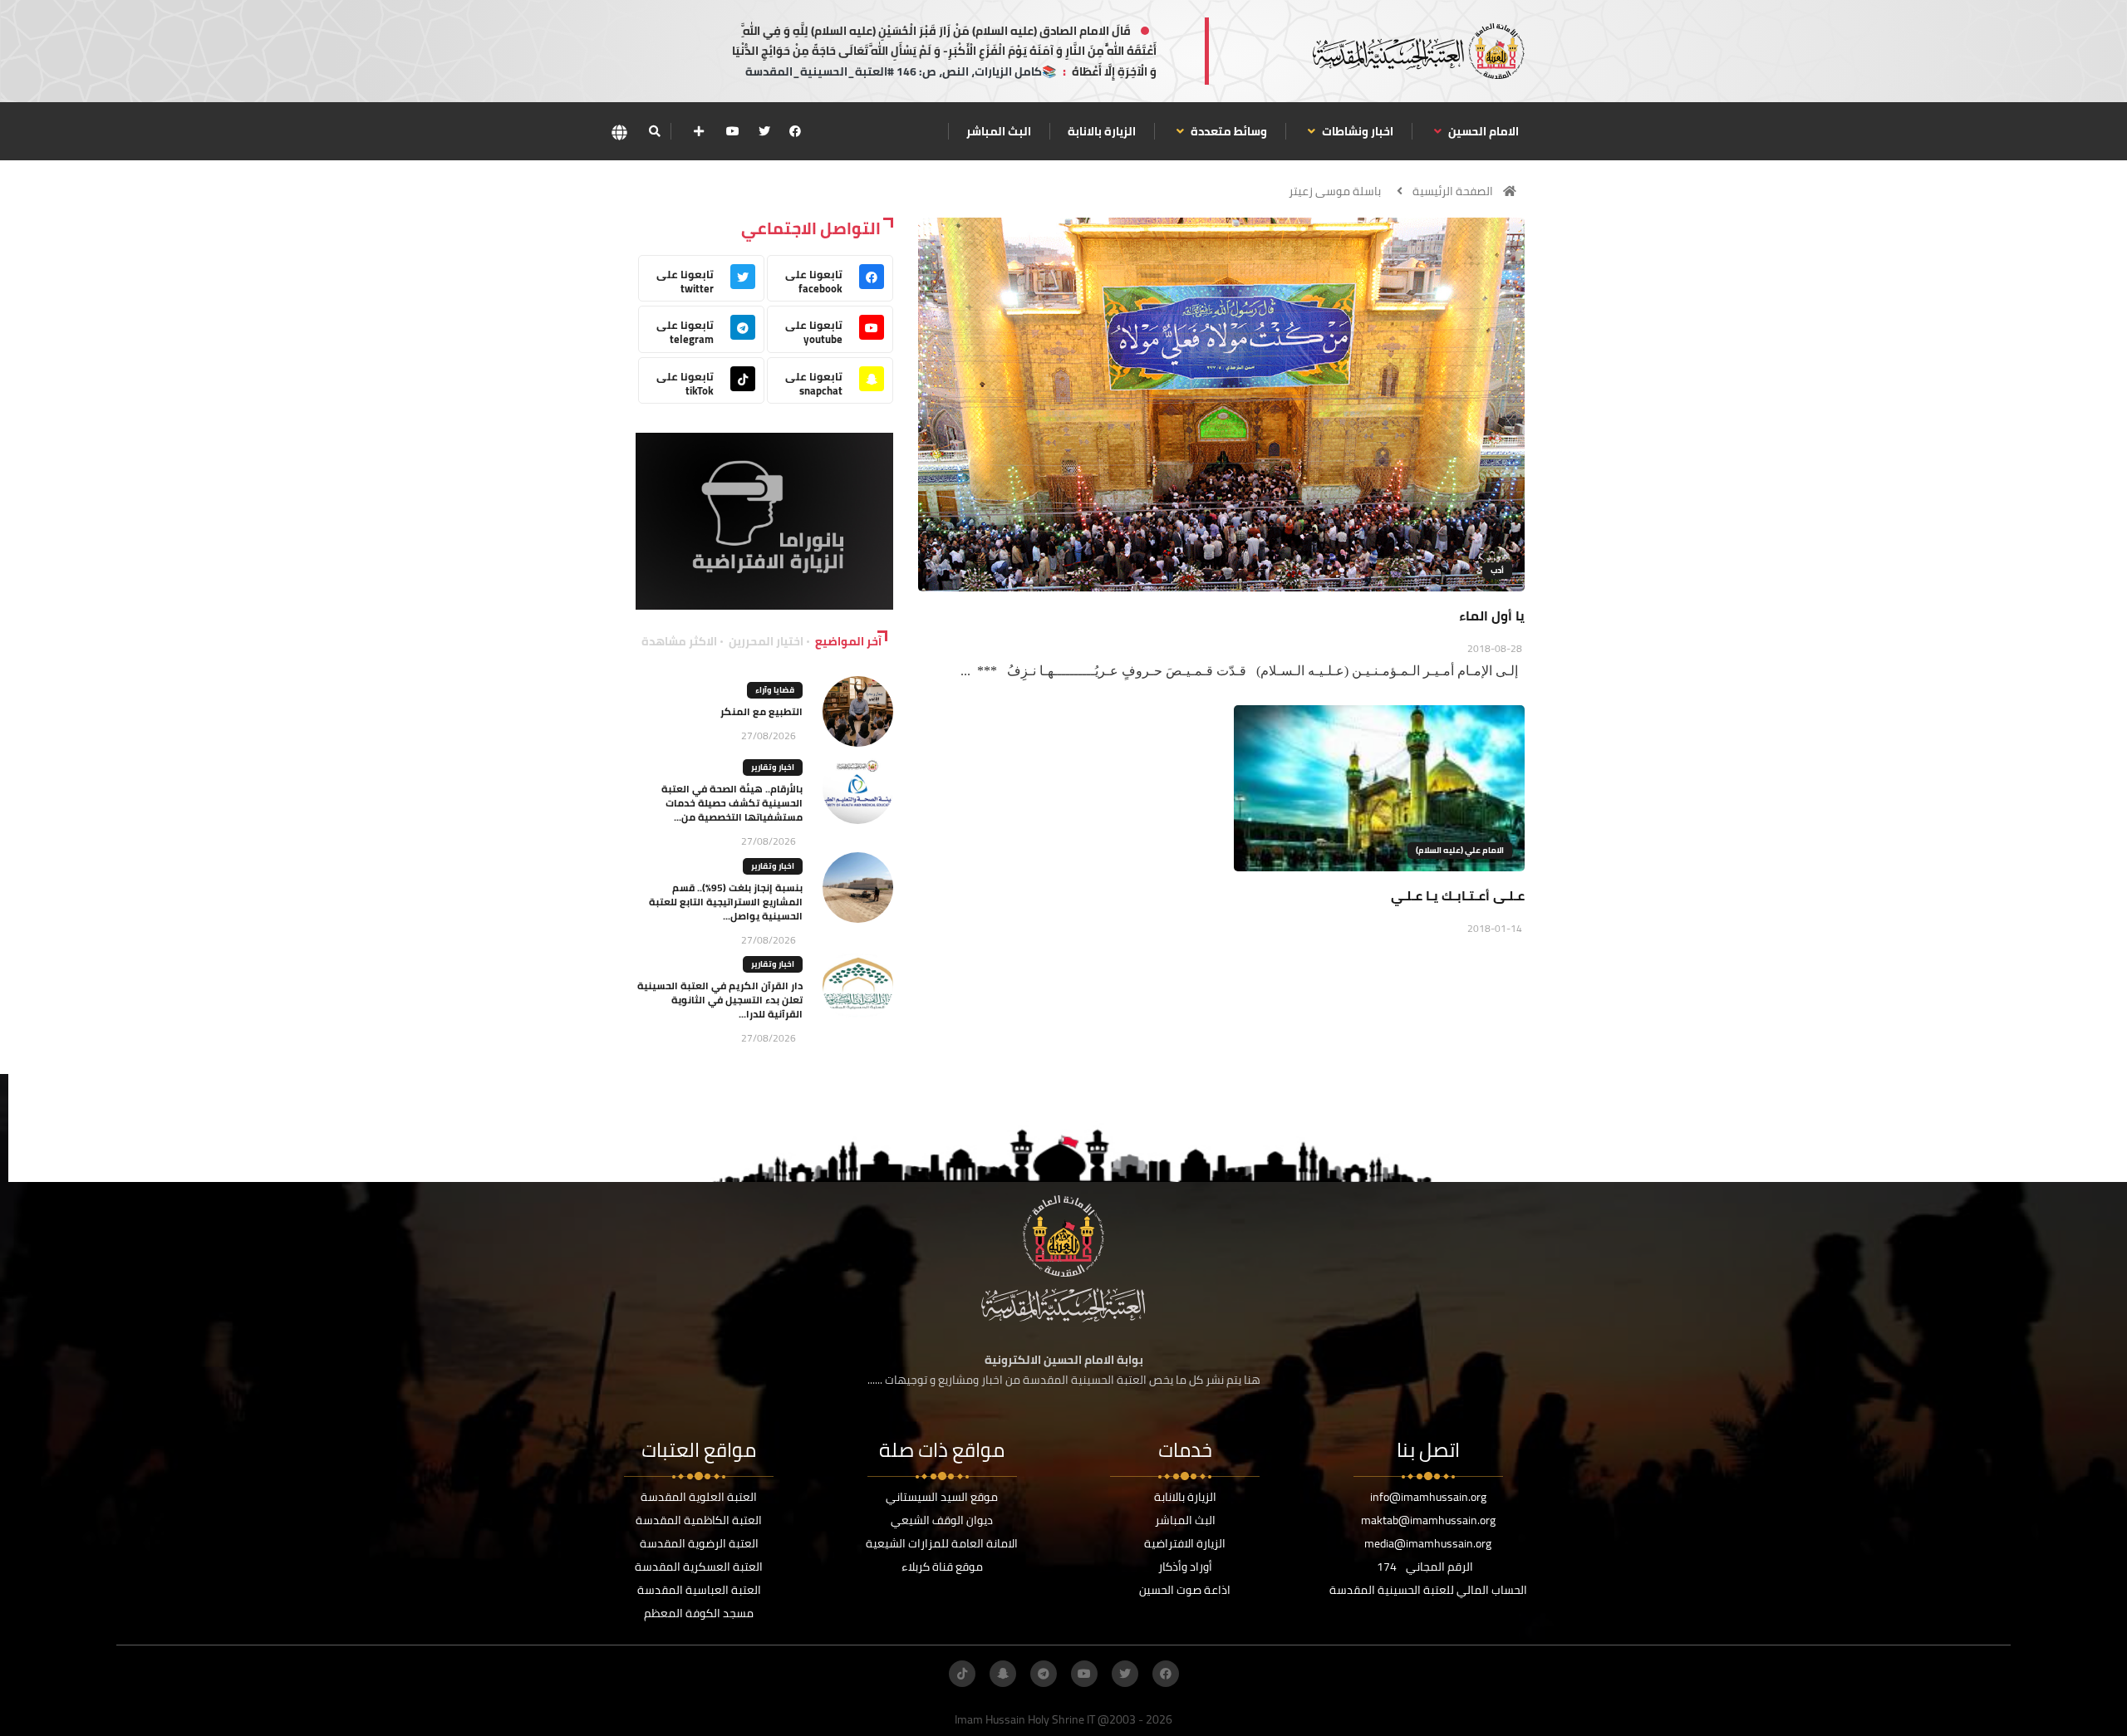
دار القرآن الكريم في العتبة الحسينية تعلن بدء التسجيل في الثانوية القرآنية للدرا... (720, 1000)
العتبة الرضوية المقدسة (699, 1543)
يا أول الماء (1492, 615)
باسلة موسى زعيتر (1335, 191)
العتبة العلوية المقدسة (699, 1497)
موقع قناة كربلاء (942, 1567)
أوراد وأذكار (1185, 1567)
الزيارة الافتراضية (1185, 1543)
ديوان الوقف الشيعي (942, 1520)
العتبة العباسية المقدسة (699, 1590)
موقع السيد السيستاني (942, 1497)
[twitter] (764, 131)
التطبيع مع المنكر (761, 711)
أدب (1497, 570)
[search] (654, 131)
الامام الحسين (1482, 131)
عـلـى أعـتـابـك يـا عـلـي (1458, 895)
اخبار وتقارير (773, 767)
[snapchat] (1003, 1674)
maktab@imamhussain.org (1428, 1520)
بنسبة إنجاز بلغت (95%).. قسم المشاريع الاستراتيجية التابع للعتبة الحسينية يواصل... (726, 902)
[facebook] (795, 131)
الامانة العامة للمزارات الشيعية (942, 1543)
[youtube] (733, 131)
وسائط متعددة (1228, 131)
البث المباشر (999, 131)
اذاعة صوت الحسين (1185, 1590)
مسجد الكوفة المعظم (699, 1613)
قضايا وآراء (775, 690)
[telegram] (1044, 1674)
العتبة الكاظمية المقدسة (699, 1520)
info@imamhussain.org (1428, 1497)
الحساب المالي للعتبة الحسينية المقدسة (1428, 1590)
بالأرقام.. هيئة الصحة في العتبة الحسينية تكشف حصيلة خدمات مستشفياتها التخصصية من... (732, 803)
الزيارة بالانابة (1102, 131)
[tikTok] (962, 1674)
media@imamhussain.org (1428, 1543)
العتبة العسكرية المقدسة (699, 1567)
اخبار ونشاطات (1356, 131)
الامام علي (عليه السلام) (1460, 850)
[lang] (619, 132)
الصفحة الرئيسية (1453, 191)
